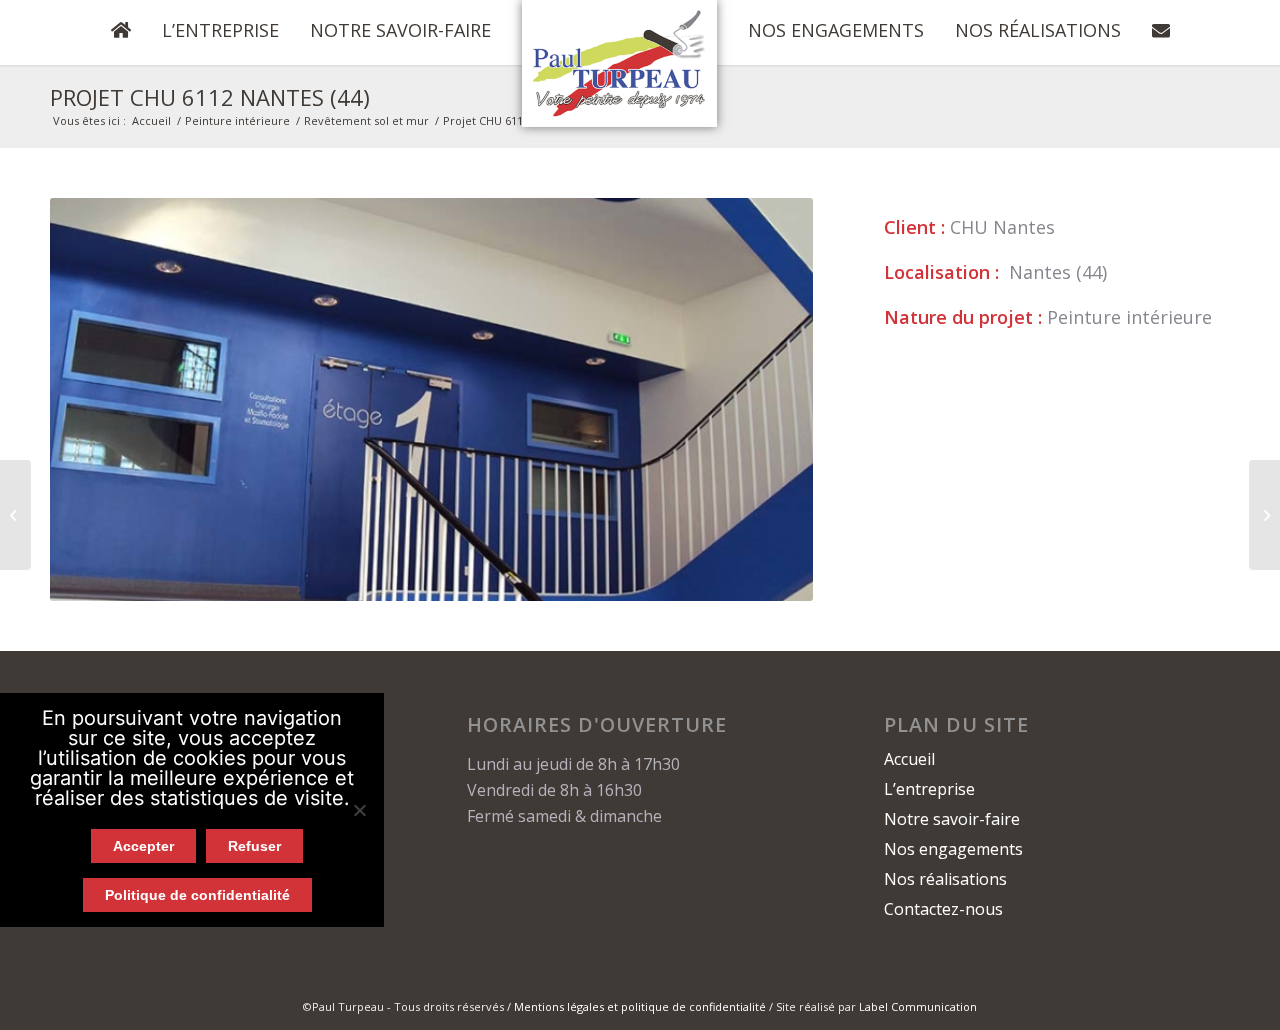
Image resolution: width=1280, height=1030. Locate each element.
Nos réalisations (945, 879)
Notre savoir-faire (952, 819)
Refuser (254, 846)
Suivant (768, 400)
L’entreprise (929, 789)
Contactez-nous (943, 909)
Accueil (151, 120)
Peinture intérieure (237, 120)
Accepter (143, 846)
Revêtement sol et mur (366, 120)
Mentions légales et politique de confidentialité (640, 1006)
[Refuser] (359, 810)
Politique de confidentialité (197, 895)
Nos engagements (953, 849)
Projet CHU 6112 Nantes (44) (210, 97)
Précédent (95, 400)
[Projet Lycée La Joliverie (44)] (15, 515)
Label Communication (918, 1006)
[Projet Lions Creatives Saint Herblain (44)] (1264, 515)
